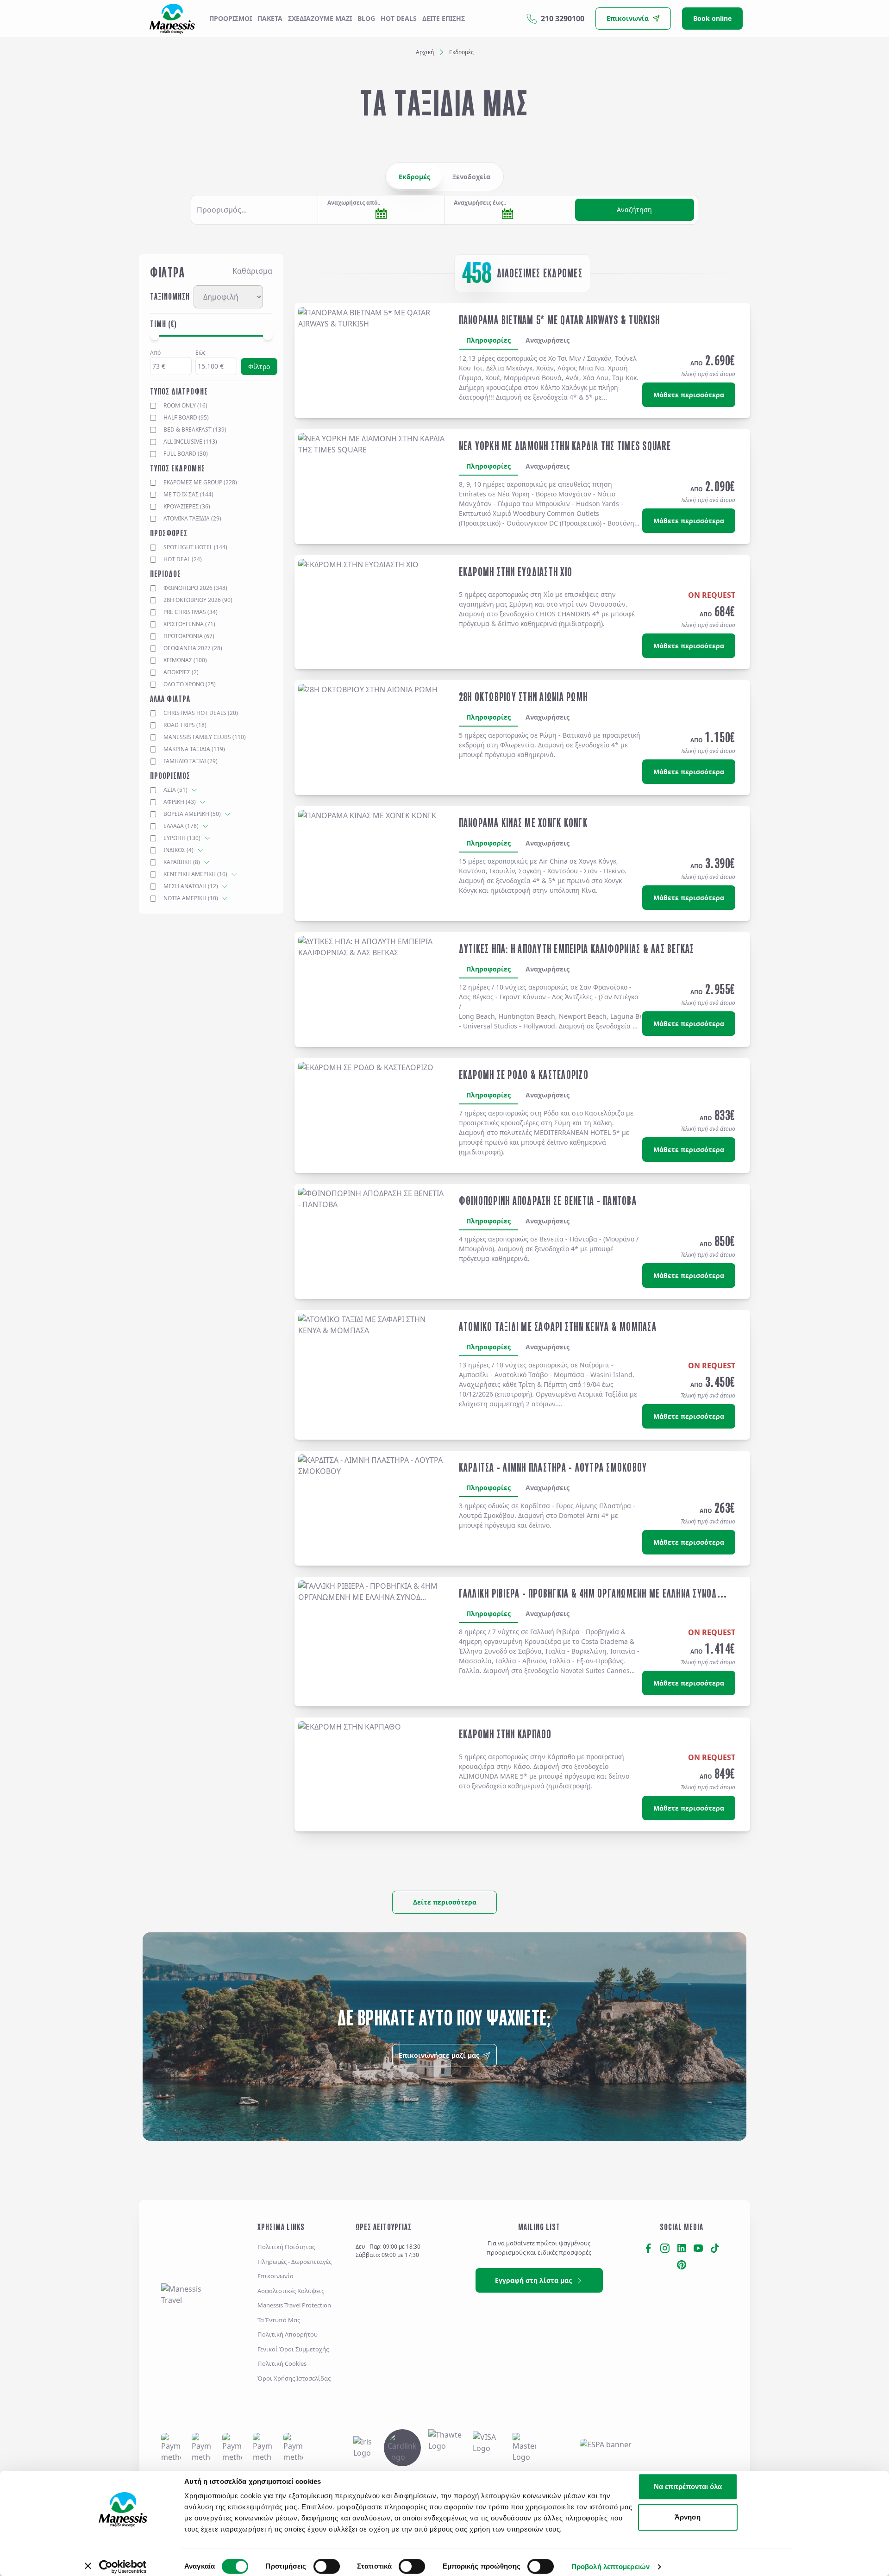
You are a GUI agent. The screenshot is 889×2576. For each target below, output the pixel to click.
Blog (366, 18)
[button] (254, 210)
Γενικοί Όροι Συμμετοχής (293, 2349)
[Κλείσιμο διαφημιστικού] (811, 2477)
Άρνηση (688, 2517)
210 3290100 (563, 19)
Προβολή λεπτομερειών (610, 2567)
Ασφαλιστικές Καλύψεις (291, 2291)
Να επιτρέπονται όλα (688, 2486)
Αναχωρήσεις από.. (354, 203)
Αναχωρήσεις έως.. (480, 203)
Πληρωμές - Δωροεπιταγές (294, 2262)
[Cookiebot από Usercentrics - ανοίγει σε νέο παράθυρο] (123, 2567)
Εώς (200, 353)
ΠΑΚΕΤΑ (270, 18)
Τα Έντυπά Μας (279, 2320)
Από (155, 353)
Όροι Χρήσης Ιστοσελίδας (294, 2378)
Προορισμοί (231, 18)
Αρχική (425, 52)
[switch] (327, 2566)
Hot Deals (399, 18)
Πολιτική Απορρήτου (288, 2334)
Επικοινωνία (275, 2276)
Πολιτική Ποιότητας (286, 2247)
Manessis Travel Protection (294, 2305)
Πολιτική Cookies (282, 2363)
